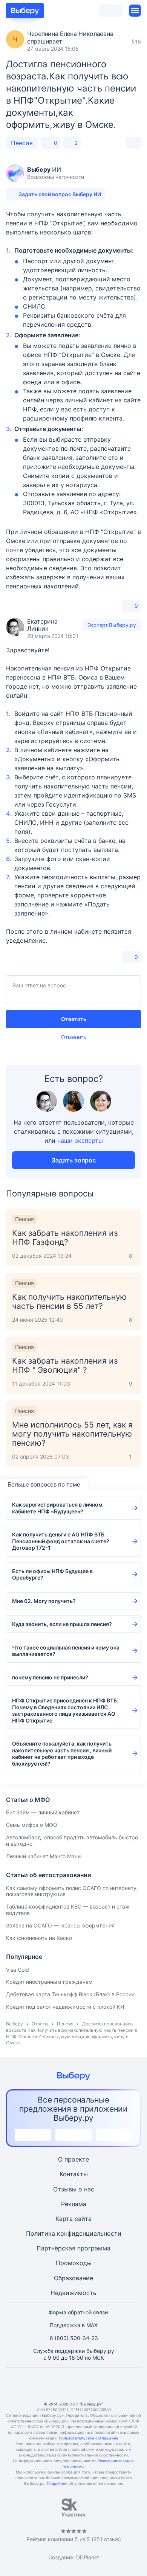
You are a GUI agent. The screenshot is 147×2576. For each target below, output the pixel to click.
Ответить (74, 1019)
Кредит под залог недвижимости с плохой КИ (65, 2007)
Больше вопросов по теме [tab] (44, 1484)
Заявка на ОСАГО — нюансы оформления (60, 1925)
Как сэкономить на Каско (39, 1938)
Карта (64, 2219)
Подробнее (57, 2483)
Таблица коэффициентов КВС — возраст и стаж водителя (68, 1910)
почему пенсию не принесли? (50, 1677)
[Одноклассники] (55, 2384)
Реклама (74, 2204)
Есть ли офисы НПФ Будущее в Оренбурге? (52, 1574)
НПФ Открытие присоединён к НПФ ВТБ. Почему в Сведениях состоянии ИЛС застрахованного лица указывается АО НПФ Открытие (65, 1710)
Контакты (74, 2174)
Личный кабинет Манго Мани (43, 1856)
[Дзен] (92, 2384)
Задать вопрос (74, 1160)
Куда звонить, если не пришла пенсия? (62, 1624)
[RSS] (110, 2384)
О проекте (73, 2159)
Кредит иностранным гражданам (49, 1982)
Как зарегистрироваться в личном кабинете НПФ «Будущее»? (57, 1508)
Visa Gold (18, 1970)
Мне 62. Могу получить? (44, 1601)
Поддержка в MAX (74, 2325)
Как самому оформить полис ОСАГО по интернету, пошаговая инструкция (72, 1891)
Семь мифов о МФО (32, 1825)
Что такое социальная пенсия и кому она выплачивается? (66, 1651)
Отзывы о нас (74, 2189)
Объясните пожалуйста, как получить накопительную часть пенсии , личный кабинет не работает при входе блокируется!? (62, 1754)
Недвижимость (73, 2293)
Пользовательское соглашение (89, 2438)
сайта (83, 2219)
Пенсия (22, 143)
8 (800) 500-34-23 (74, 2338)
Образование (73, 2278)
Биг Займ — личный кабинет (43, 1812)
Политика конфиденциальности (74, 2233)
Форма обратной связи (78, 2312)
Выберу (15, 2024)
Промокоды (74, 2263)
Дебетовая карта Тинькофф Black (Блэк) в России (70, 1994)
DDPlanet (88, 2557)
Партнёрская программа (73, 2248)
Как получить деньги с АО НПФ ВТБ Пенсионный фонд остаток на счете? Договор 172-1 (61, 1541)
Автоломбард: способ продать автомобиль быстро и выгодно (72, 1840)
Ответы (40, 2024)
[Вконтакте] (37, 2384)
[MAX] (73, 2384)
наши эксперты (80, 1141)
